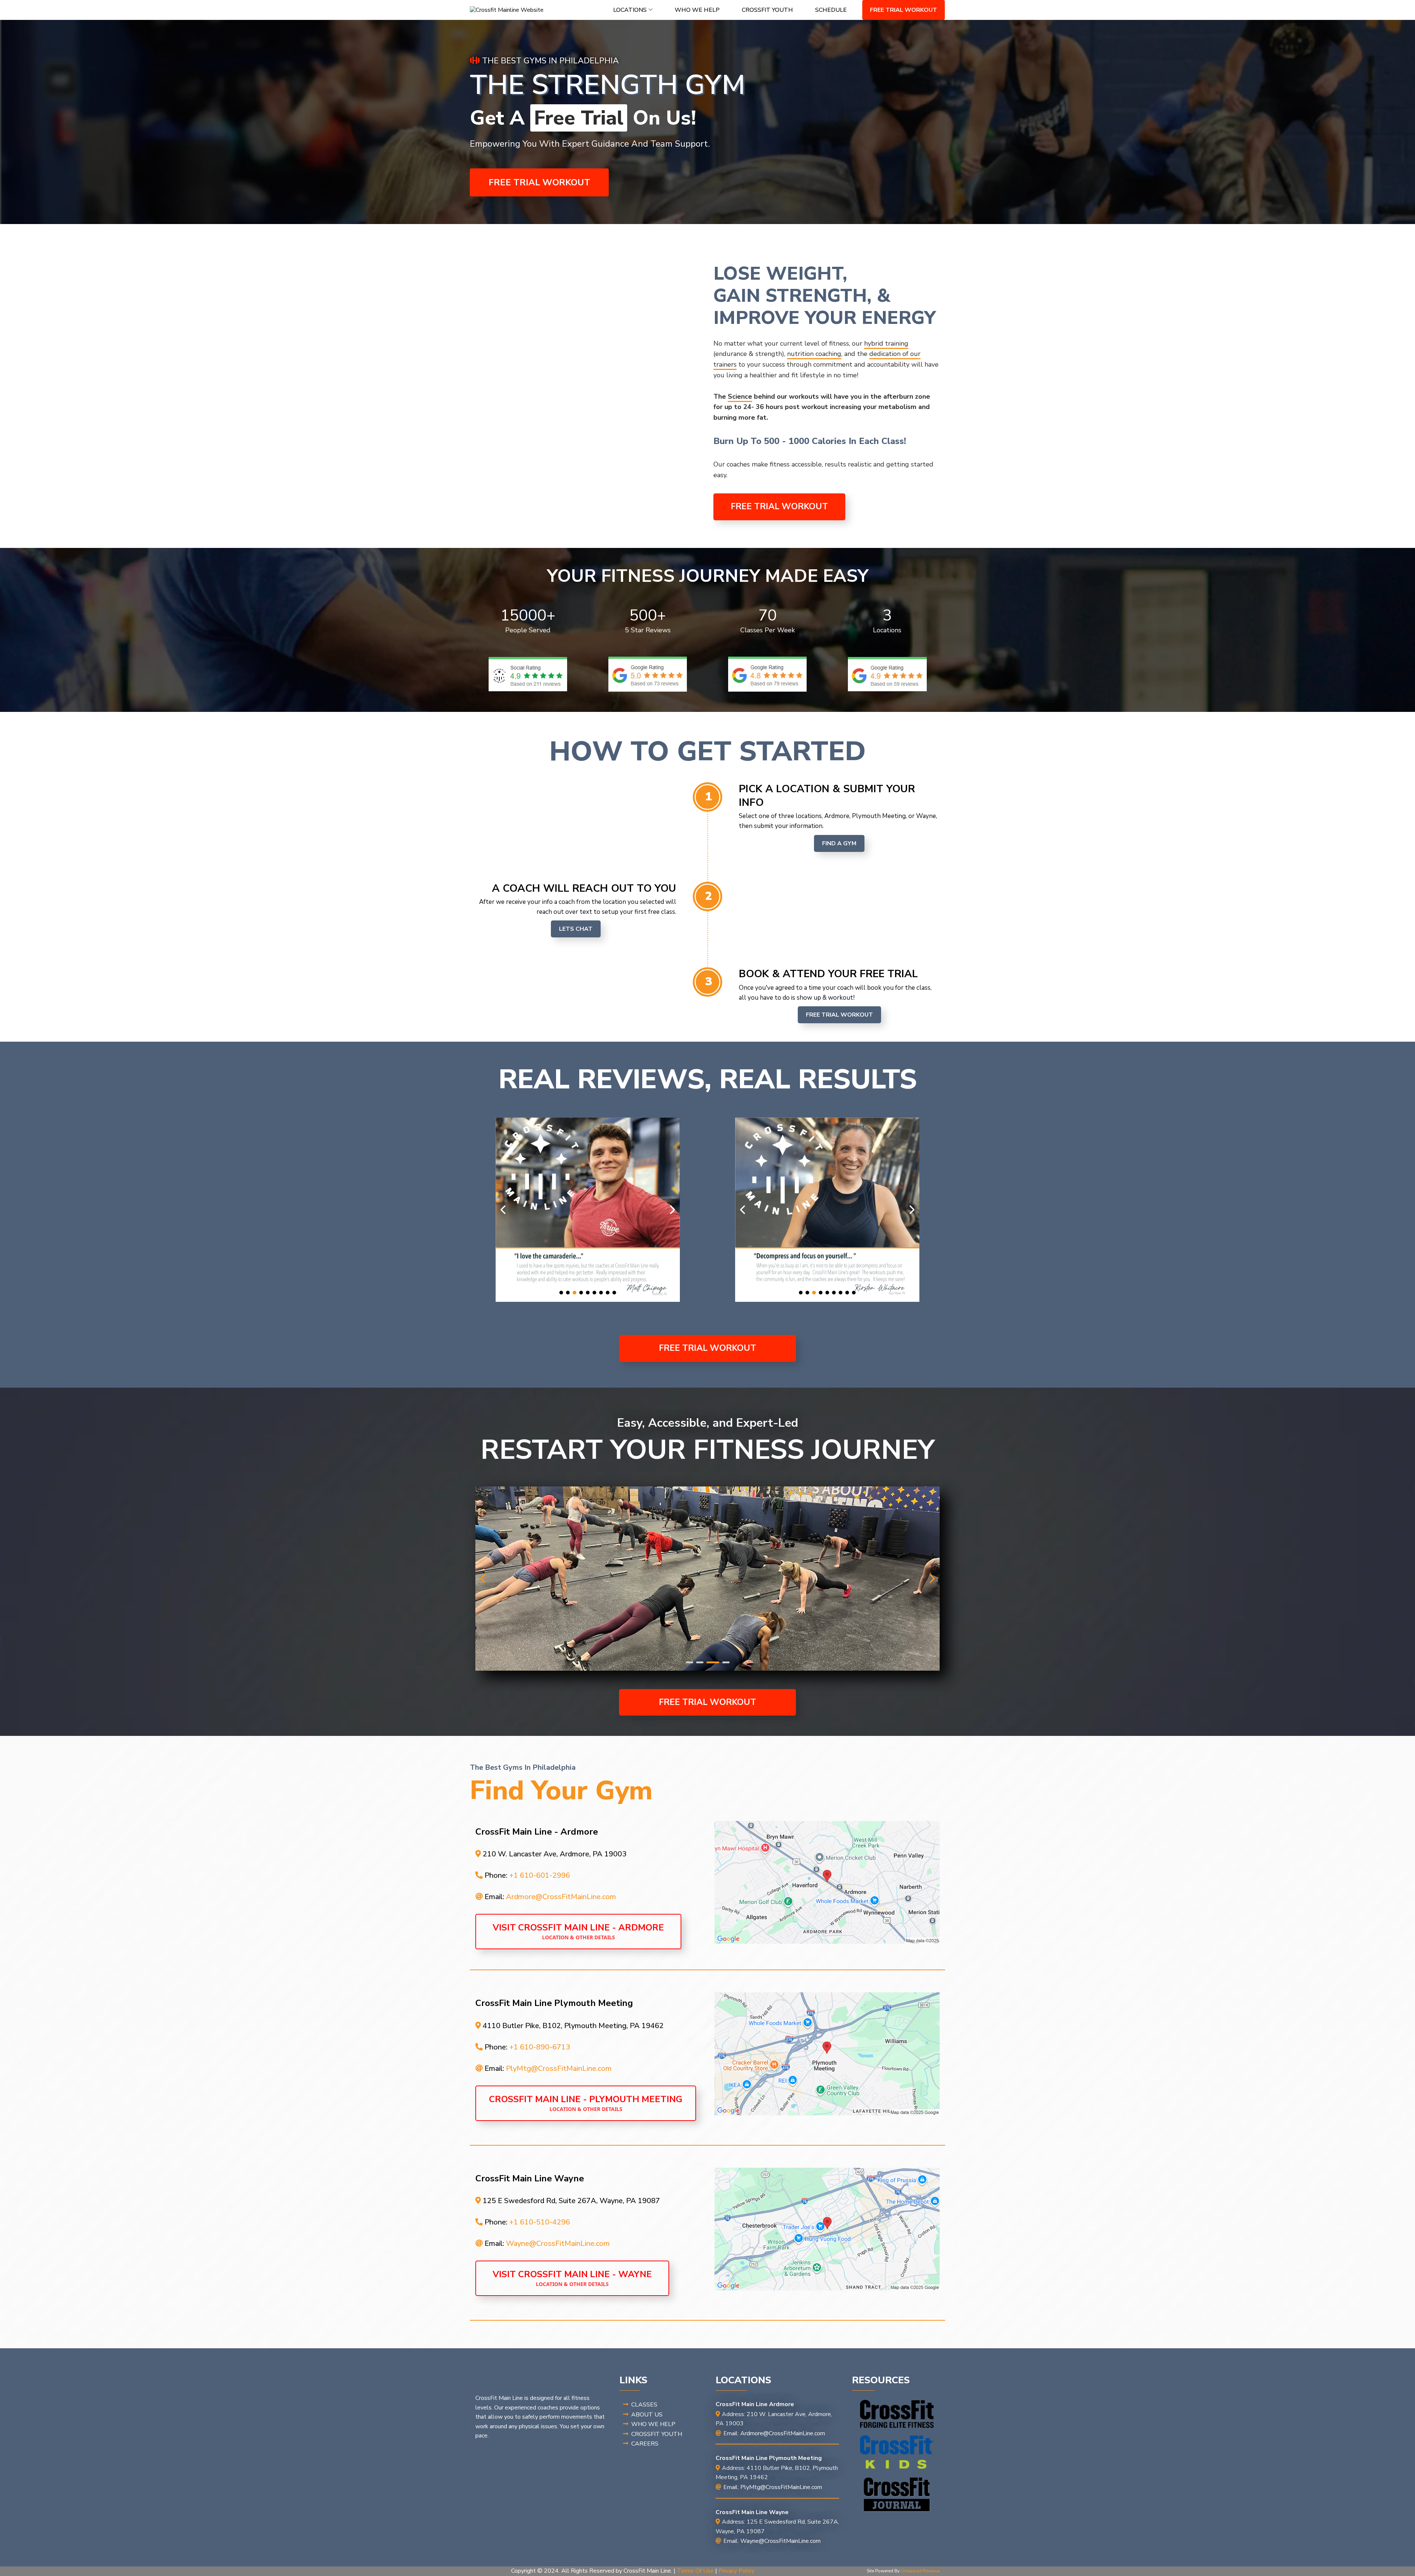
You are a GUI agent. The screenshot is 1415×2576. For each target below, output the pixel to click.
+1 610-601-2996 (540, 1875)
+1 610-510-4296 (540, 2222)
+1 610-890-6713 (540, 2047)
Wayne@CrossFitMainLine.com (558, 2243)
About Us (647, 2415)
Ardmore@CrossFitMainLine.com (561, 1897)
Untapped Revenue (920, 2571)
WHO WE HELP (697, 10)
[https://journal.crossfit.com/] (897, 2495)
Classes (644, 2405)
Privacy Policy (736, 2571)
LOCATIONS (630, 10)
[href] (827, 1882)
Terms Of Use (695, 2571)
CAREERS (645, 2444)
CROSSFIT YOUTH (767, 10)
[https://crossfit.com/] (897, 2414)
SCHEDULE (831, 10)
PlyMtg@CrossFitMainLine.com (559, 2068)
